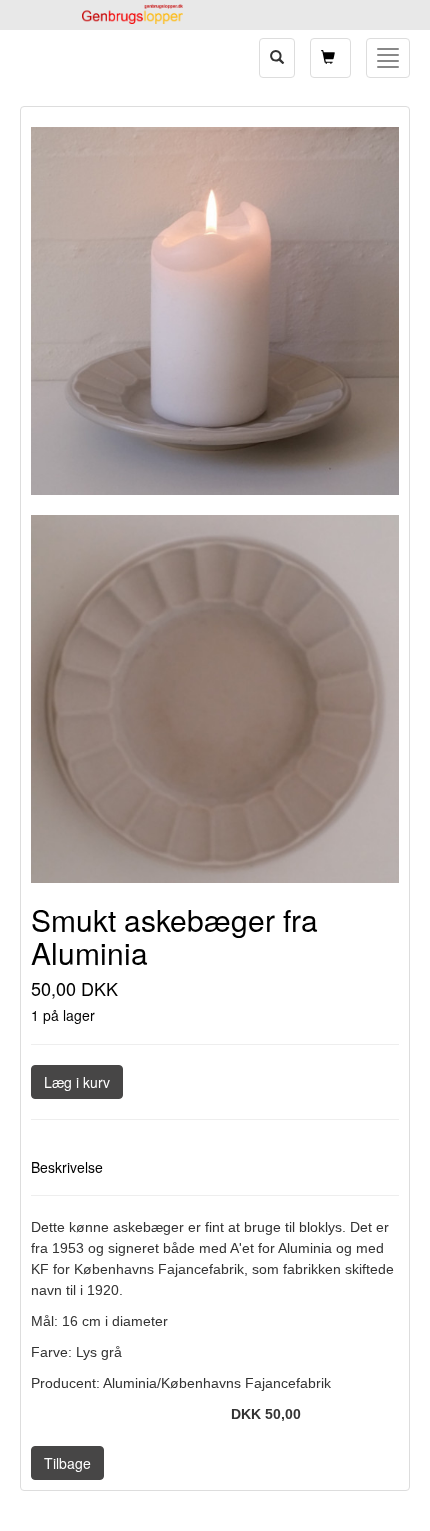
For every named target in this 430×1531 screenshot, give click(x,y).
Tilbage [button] (67, 1463)
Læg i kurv (77, 1082)
